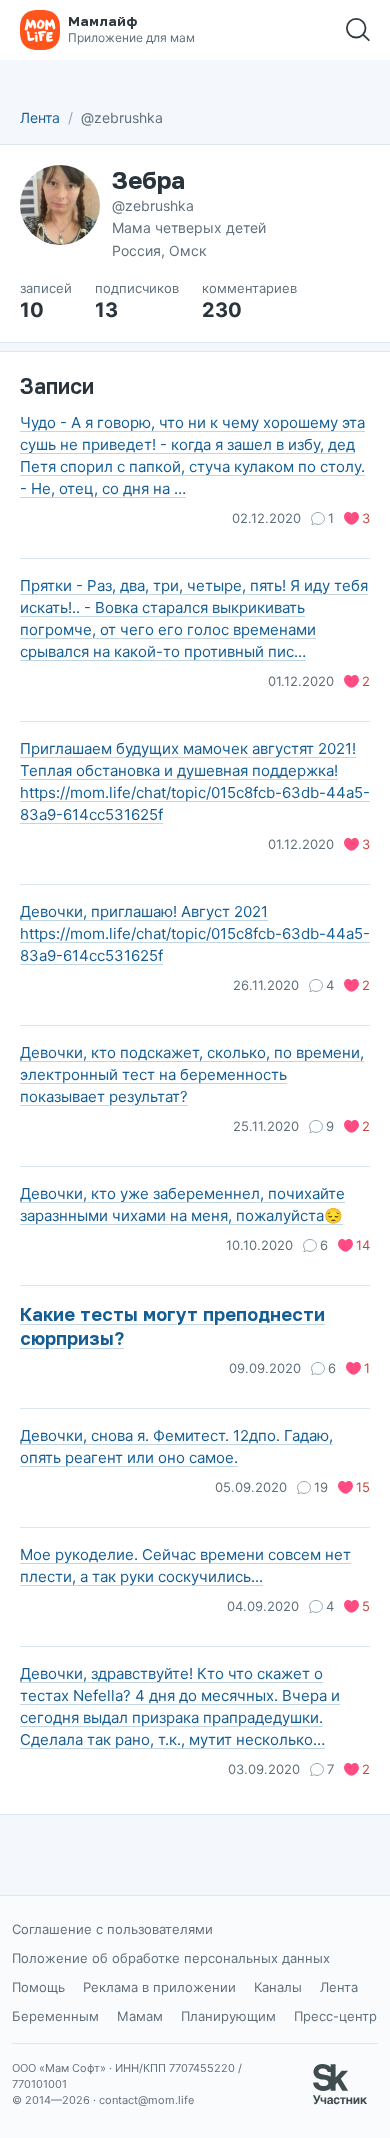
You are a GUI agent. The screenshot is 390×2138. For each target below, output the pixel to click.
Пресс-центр (335, 2016)
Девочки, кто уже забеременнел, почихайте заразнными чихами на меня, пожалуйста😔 (182, 1204)
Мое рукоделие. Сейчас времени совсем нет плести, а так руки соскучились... (185, 1565)
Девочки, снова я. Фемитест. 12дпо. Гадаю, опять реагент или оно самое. (176, 1446)
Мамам (140, 2016)
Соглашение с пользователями (112, 1929)
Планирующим (228, 2016)
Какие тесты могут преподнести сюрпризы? (172, 1326)
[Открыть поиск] (358, 30)
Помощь (38, 1987)
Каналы (278, 1987)
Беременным (55, 2016)
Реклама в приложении (159, 1987)
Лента (40, 117)
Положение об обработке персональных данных (171, 1958)
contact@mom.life (146, 2100)
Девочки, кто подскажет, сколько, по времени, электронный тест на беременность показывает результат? (192, 1074)
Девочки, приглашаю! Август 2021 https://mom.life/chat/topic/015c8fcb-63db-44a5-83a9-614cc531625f (195, 933)
